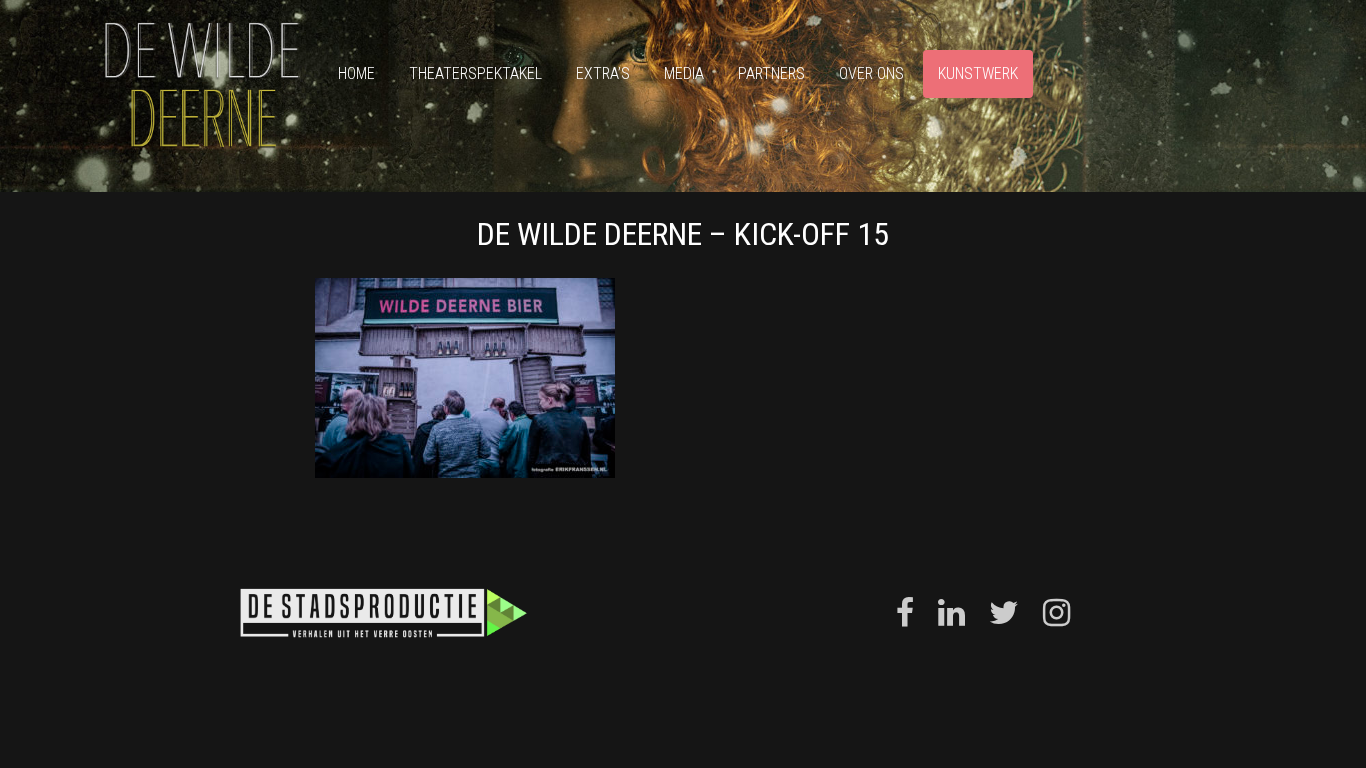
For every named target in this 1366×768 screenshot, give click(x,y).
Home (356, 73)
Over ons (871, 73)
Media (684, 73)
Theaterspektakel (475, 73)
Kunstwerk (978, 73)
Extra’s (603, 73)
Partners (771, 73)
